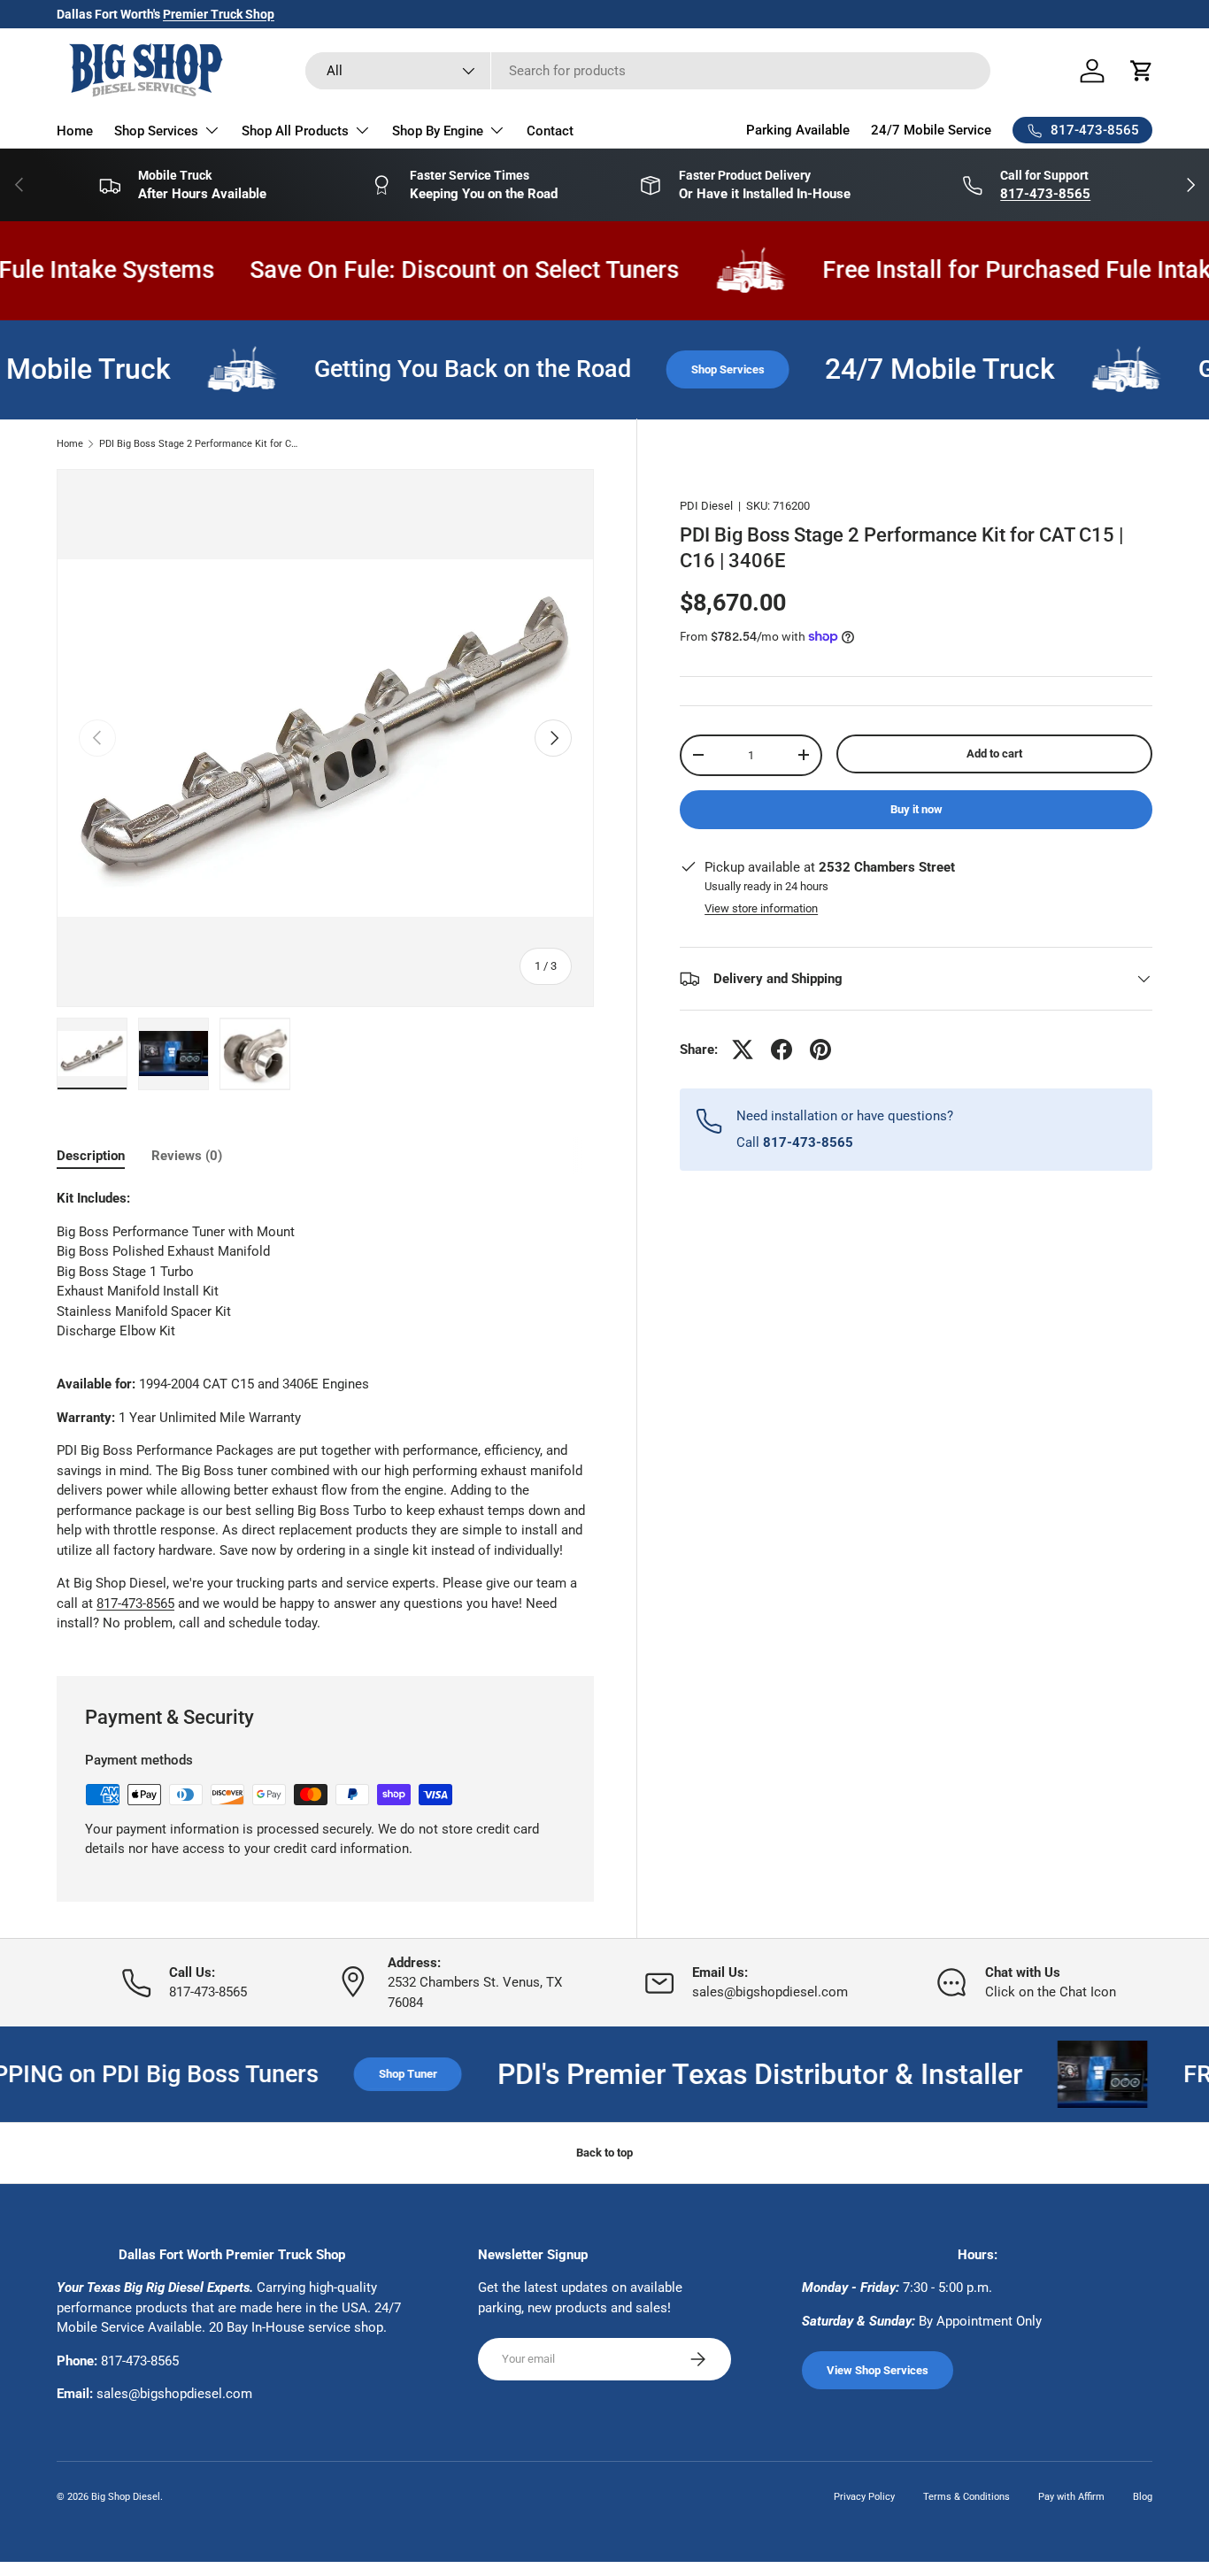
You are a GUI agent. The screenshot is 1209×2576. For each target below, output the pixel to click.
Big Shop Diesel (126, 2497)
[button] (1142, 71)
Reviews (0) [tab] (187, 1156)
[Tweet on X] (743, 1050)
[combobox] (648, 71)
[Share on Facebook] (782, 1050)
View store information (761, 908)
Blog (1143, 2497)
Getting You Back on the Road (436, 369)
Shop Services (156, 131)
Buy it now (916, 809)
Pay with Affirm (1071, 2497)
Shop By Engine (438, 131)
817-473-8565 (135, 1603)
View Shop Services (878, 2370)
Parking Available (798, 130)
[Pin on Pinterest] (820, 1050)
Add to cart (994, 754)
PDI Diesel (706, 506)
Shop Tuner (356, 2074)
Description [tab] (91, 1156)
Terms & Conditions (966, 2497)
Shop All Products (295, 131)
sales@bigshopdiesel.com (174, 2394)
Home (75, 131)
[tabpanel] (325, 1411)
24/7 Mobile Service (931, 130)
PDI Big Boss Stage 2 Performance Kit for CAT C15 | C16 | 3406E (199, 444)
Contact (550, 131)
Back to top (604, 2153)
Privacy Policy (864, 2497)
